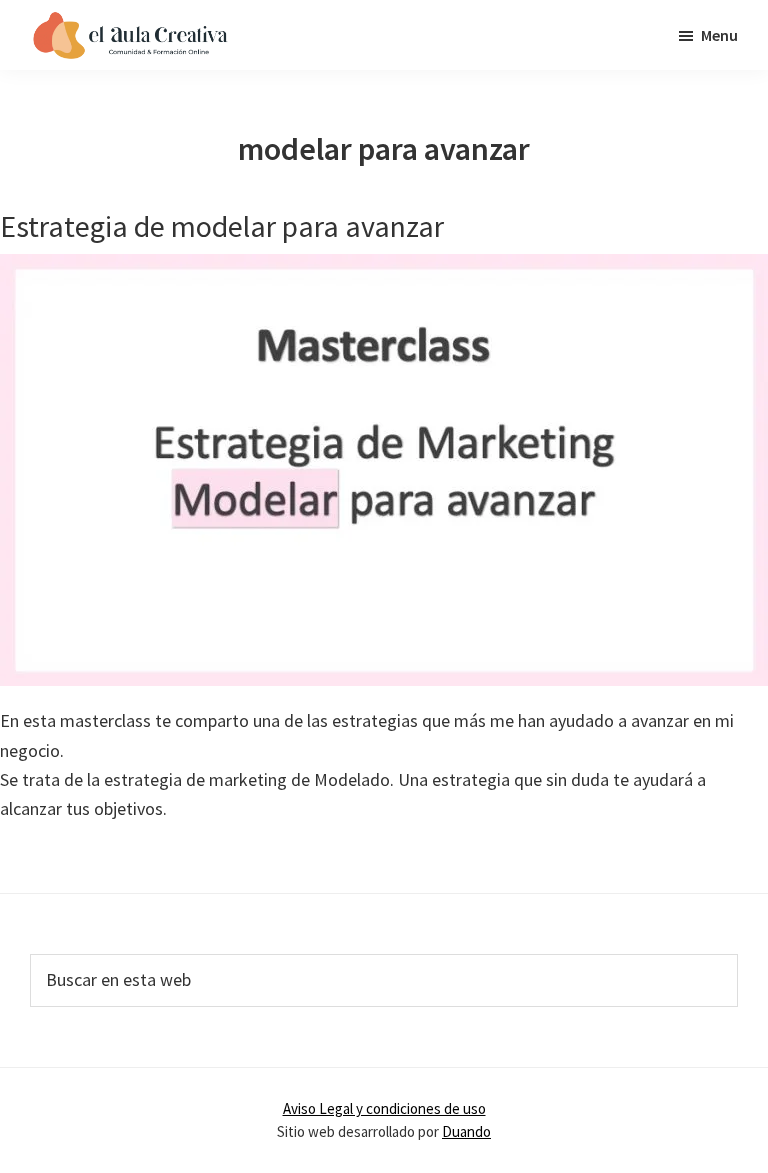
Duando (466, 1131)
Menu (719, 35)
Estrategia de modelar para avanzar (222, 226)
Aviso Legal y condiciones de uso (384, 1108)
